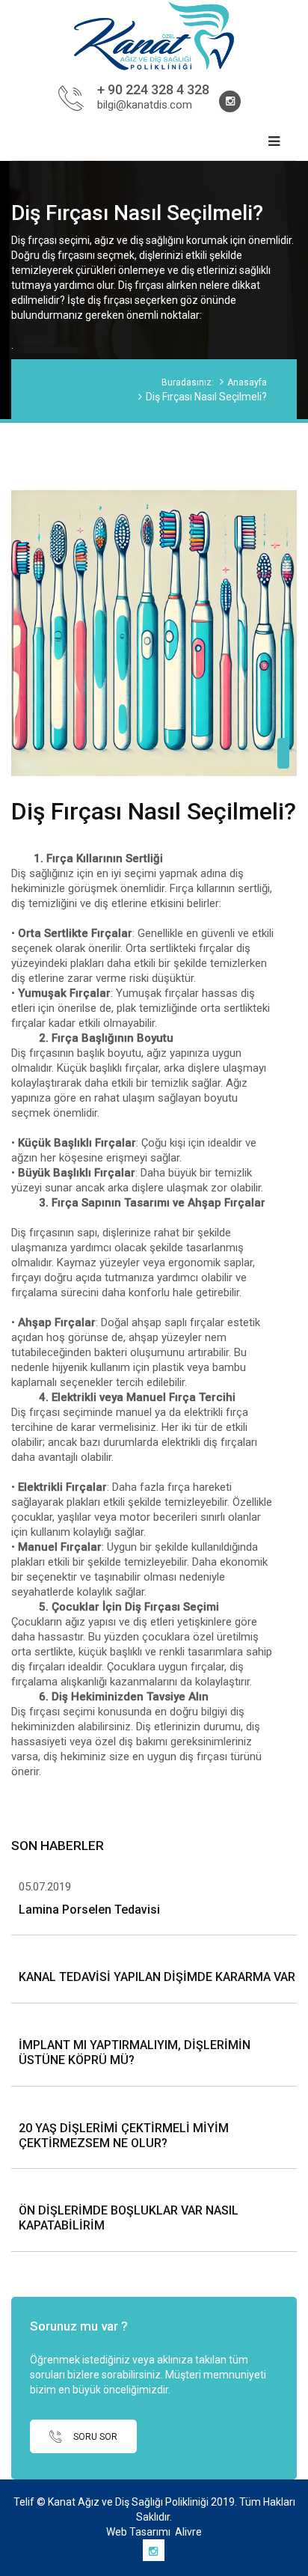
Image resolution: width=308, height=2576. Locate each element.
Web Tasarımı (138, 2532)
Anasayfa (247, 382)
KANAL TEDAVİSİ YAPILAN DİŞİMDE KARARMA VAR (157, 1977)
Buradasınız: (188, 382)
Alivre (188, 2532)
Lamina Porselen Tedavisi (89, 1910)
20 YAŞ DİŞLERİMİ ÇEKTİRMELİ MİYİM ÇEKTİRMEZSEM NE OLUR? (124, 2136)
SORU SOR (94, 2436)
